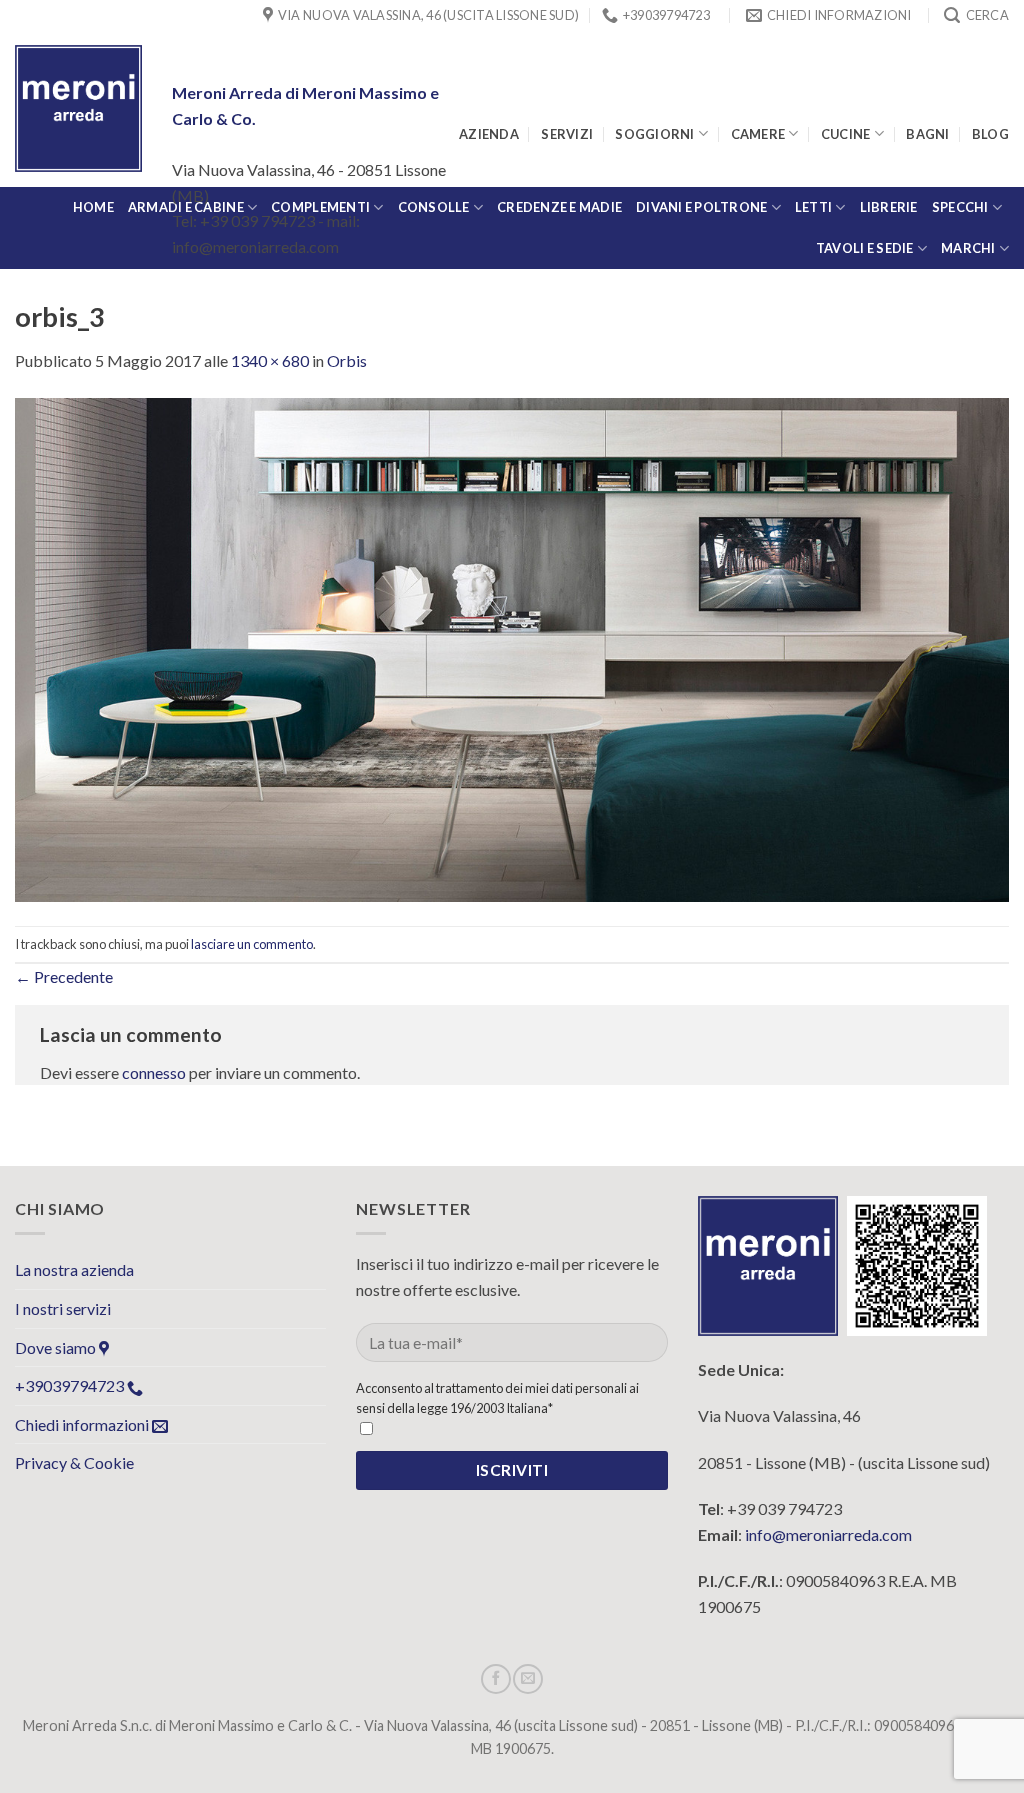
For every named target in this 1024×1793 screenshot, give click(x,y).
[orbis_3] (512, 647)
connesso (154, 1072)
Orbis (347, 360)
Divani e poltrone (701, 207)
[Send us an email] (528, 1679)
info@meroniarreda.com (828, 1534)
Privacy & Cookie (74, 1462)
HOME (93, 207)
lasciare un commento (252, 944)
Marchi (968, 248)
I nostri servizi (63, 1308)
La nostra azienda (74, 1269)
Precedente (64, 976)
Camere (758, 134)
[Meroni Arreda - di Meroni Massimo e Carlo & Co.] (78, 108)
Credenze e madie (559, 207)
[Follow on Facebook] (496, 1679)
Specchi (960, 207)
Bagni (927, 134)
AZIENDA (489, 134)
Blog (990, 134)
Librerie (889, 207)
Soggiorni (654, 134)
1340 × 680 (270, 360)
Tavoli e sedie (865, 248)
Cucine (846, 134)
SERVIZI (567, 134)
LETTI (813, 207)
